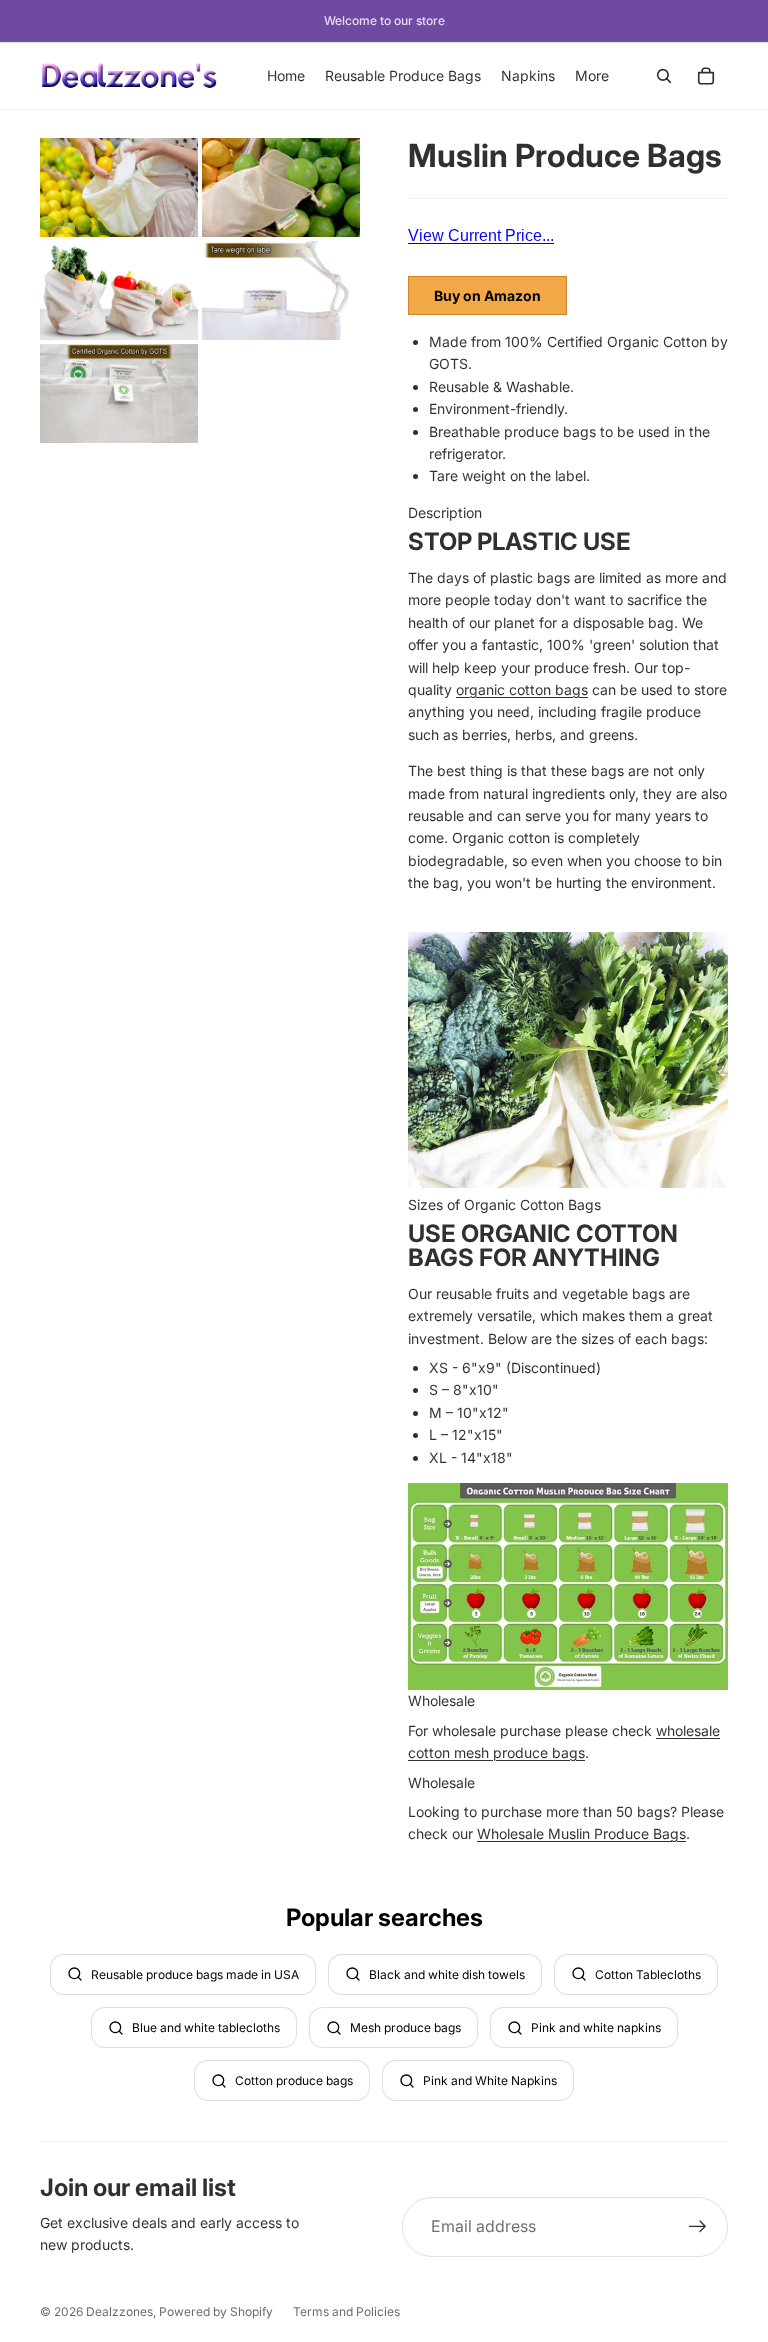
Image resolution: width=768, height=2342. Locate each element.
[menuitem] (592, 76)
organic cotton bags (522, 689)
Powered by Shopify (216, 2311)
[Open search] (664, 76)
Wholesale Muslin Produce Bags (581, 1833)
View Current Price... (481, 235)
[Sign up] (698, 2227)
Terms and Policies (346, 2311)
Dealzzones (119, 2311)
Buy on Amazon (487, 295)
